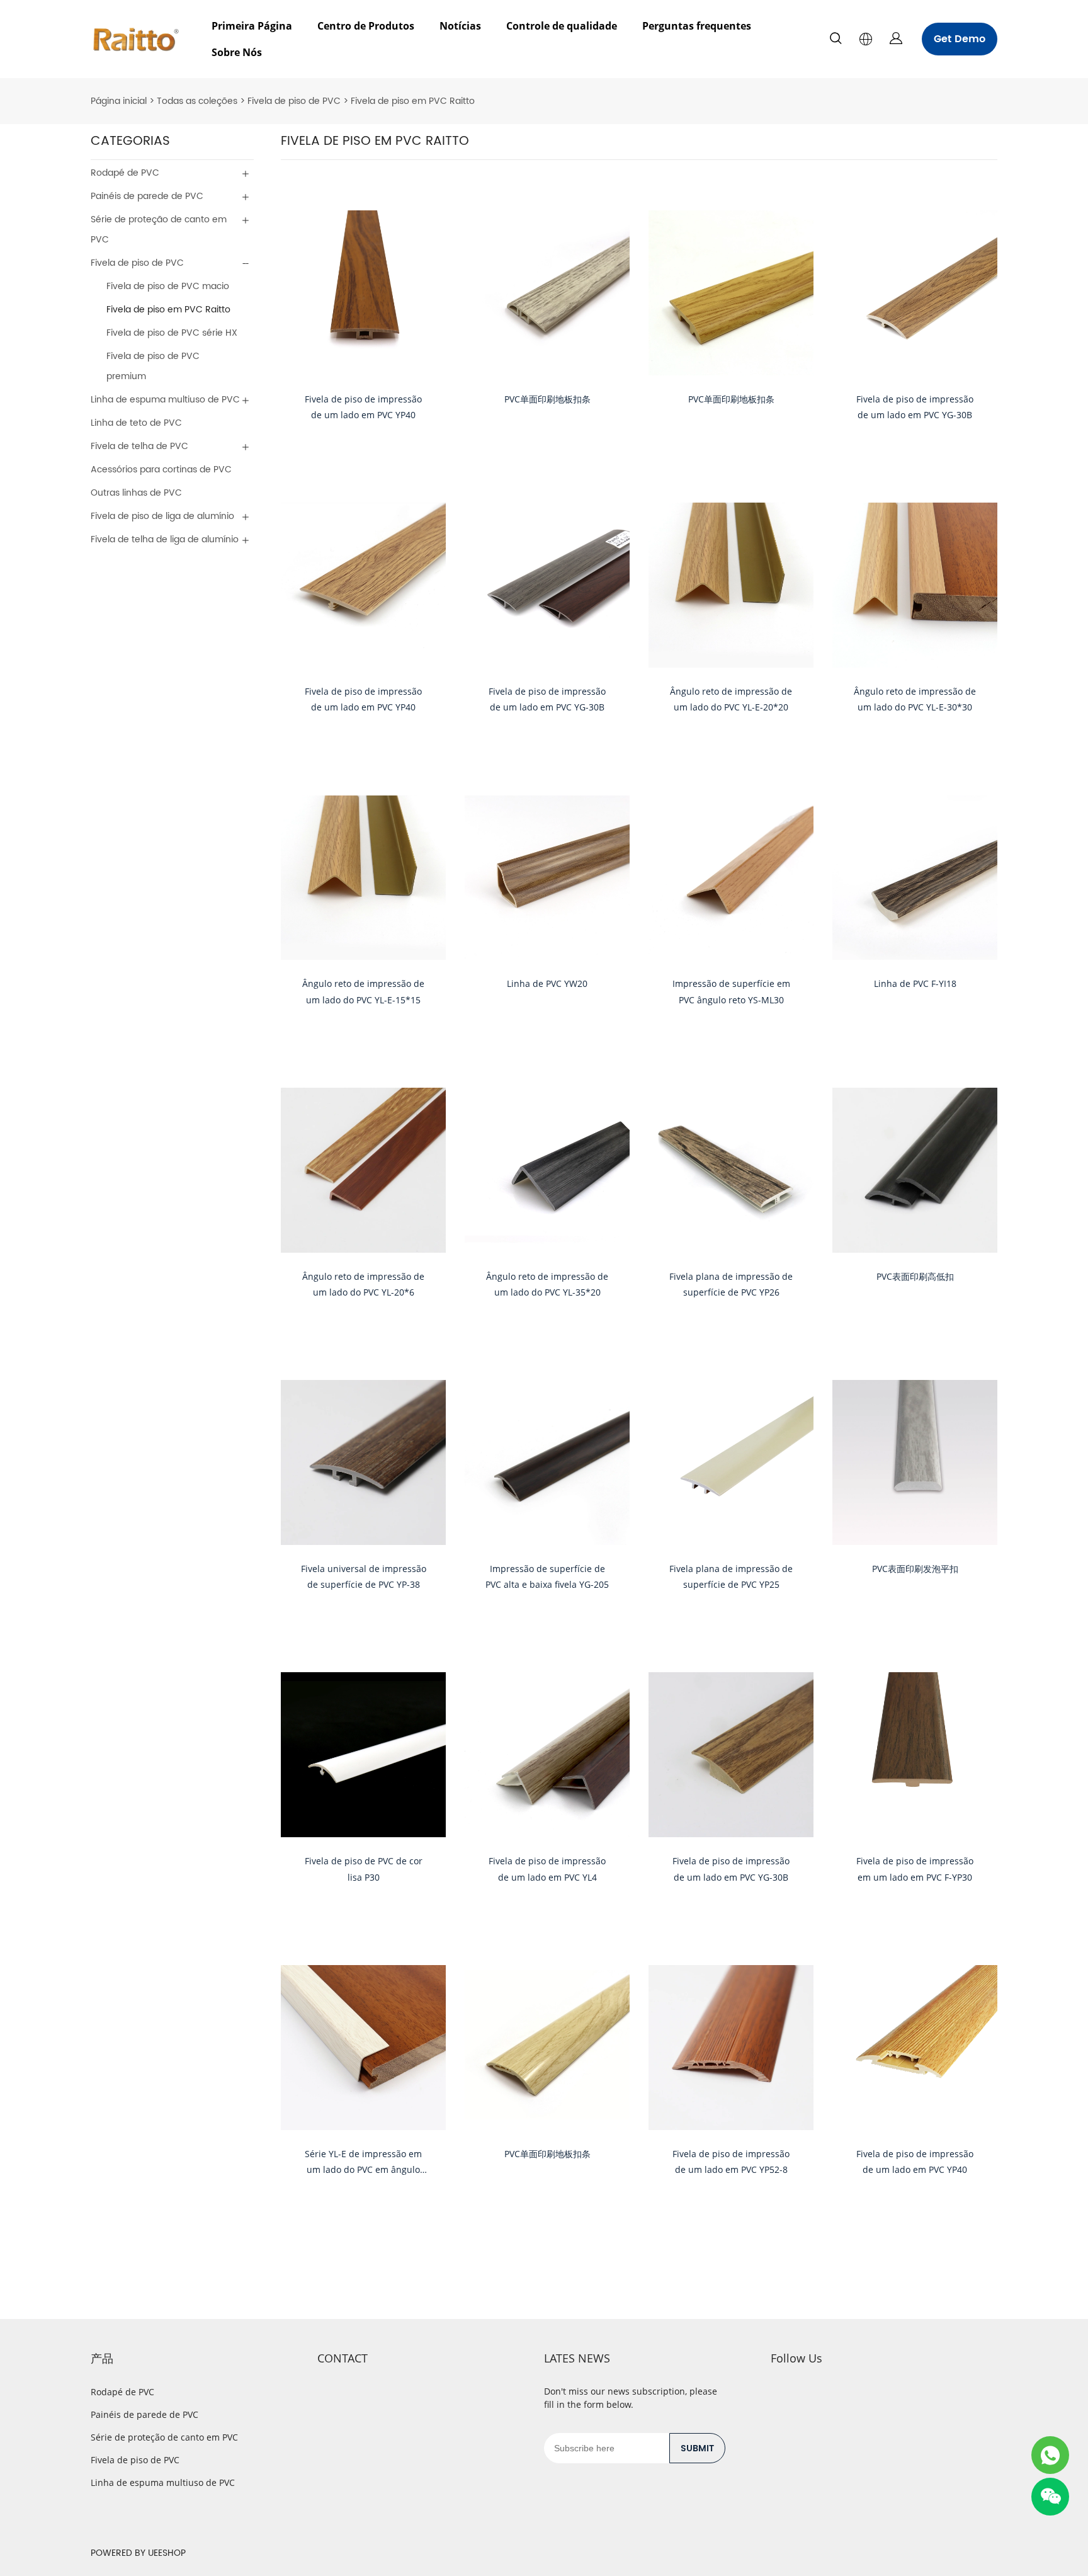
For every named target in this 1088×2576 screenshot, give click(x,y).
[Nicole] (1050, 2455)
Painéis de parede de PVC (147, 196)
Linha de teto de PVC (136, 423)
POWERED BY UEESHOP (138, 2553)
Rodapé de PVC (125, 173)
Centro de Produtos (366, 26)
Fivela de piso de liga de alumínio (162, 516)
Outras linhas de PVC (136, 493)
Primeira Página (252, 26)
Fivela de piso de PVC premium (153, 366)
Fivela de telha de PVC (139, 446)
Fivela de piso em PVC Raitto (413, 101)
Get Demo (960, 39)
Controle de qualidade (562, 26)
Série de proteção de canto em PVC (159, 230)
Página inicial (119, 101)
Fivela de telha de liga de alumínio (165, 539)
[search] (836, 41)
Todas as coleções (197, 101)
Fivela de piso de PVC (294, 101)
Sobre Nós (237, 52)
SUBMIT (697, 2448)
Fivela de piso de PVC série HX (172, 333)
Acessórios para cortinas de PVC (161, 470)
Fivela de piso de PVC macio (168, 286)
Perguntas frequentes (697, 26)
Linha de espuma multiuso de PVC (165, 400)
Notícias (460, 26)
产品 (102, 2358)
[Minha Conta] (896, 39)
